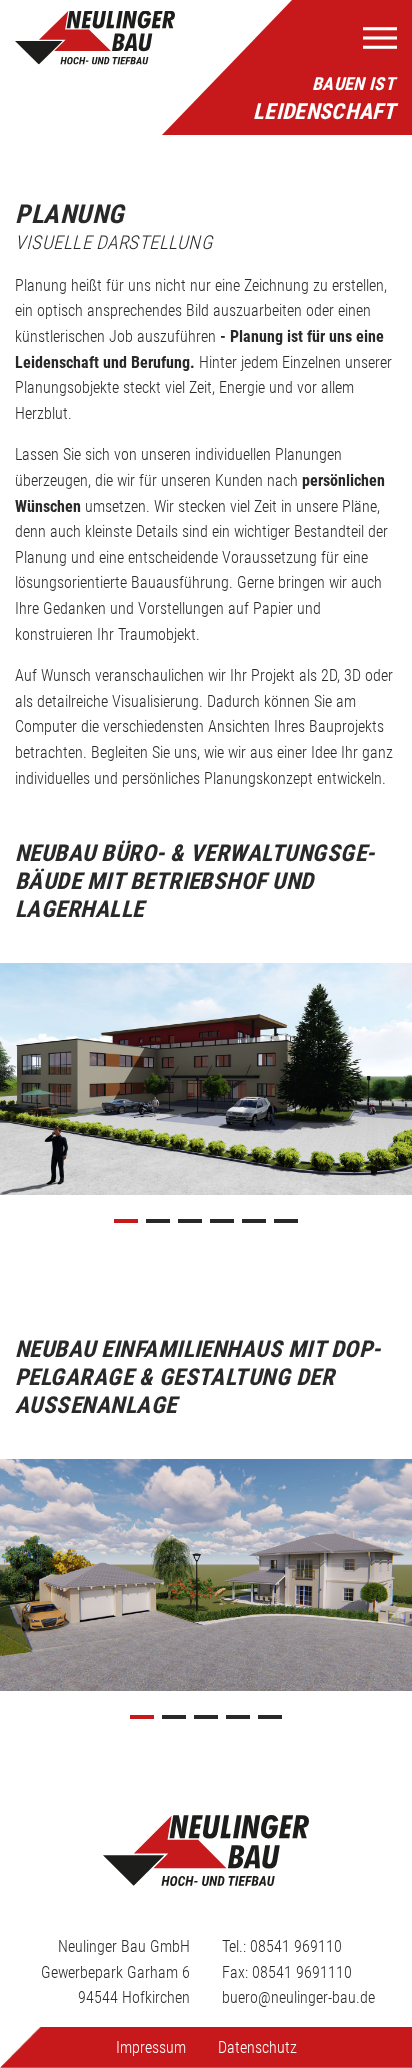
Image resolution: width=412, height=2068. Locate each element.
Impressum (151, 2047)
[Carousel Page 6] (286, 1221)
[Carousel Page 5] (254, 1221)
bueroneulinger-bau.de (298, 1997)
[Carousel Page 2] (158, 1221)
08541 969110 (296, 1946)
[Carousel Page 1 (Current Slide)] (126, 1221)
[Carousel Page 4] (222, 1221)
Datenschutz (257, 2047)
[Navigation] (380, 38)
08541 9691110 (302, 1972)
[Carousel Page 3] (190, 1221)
